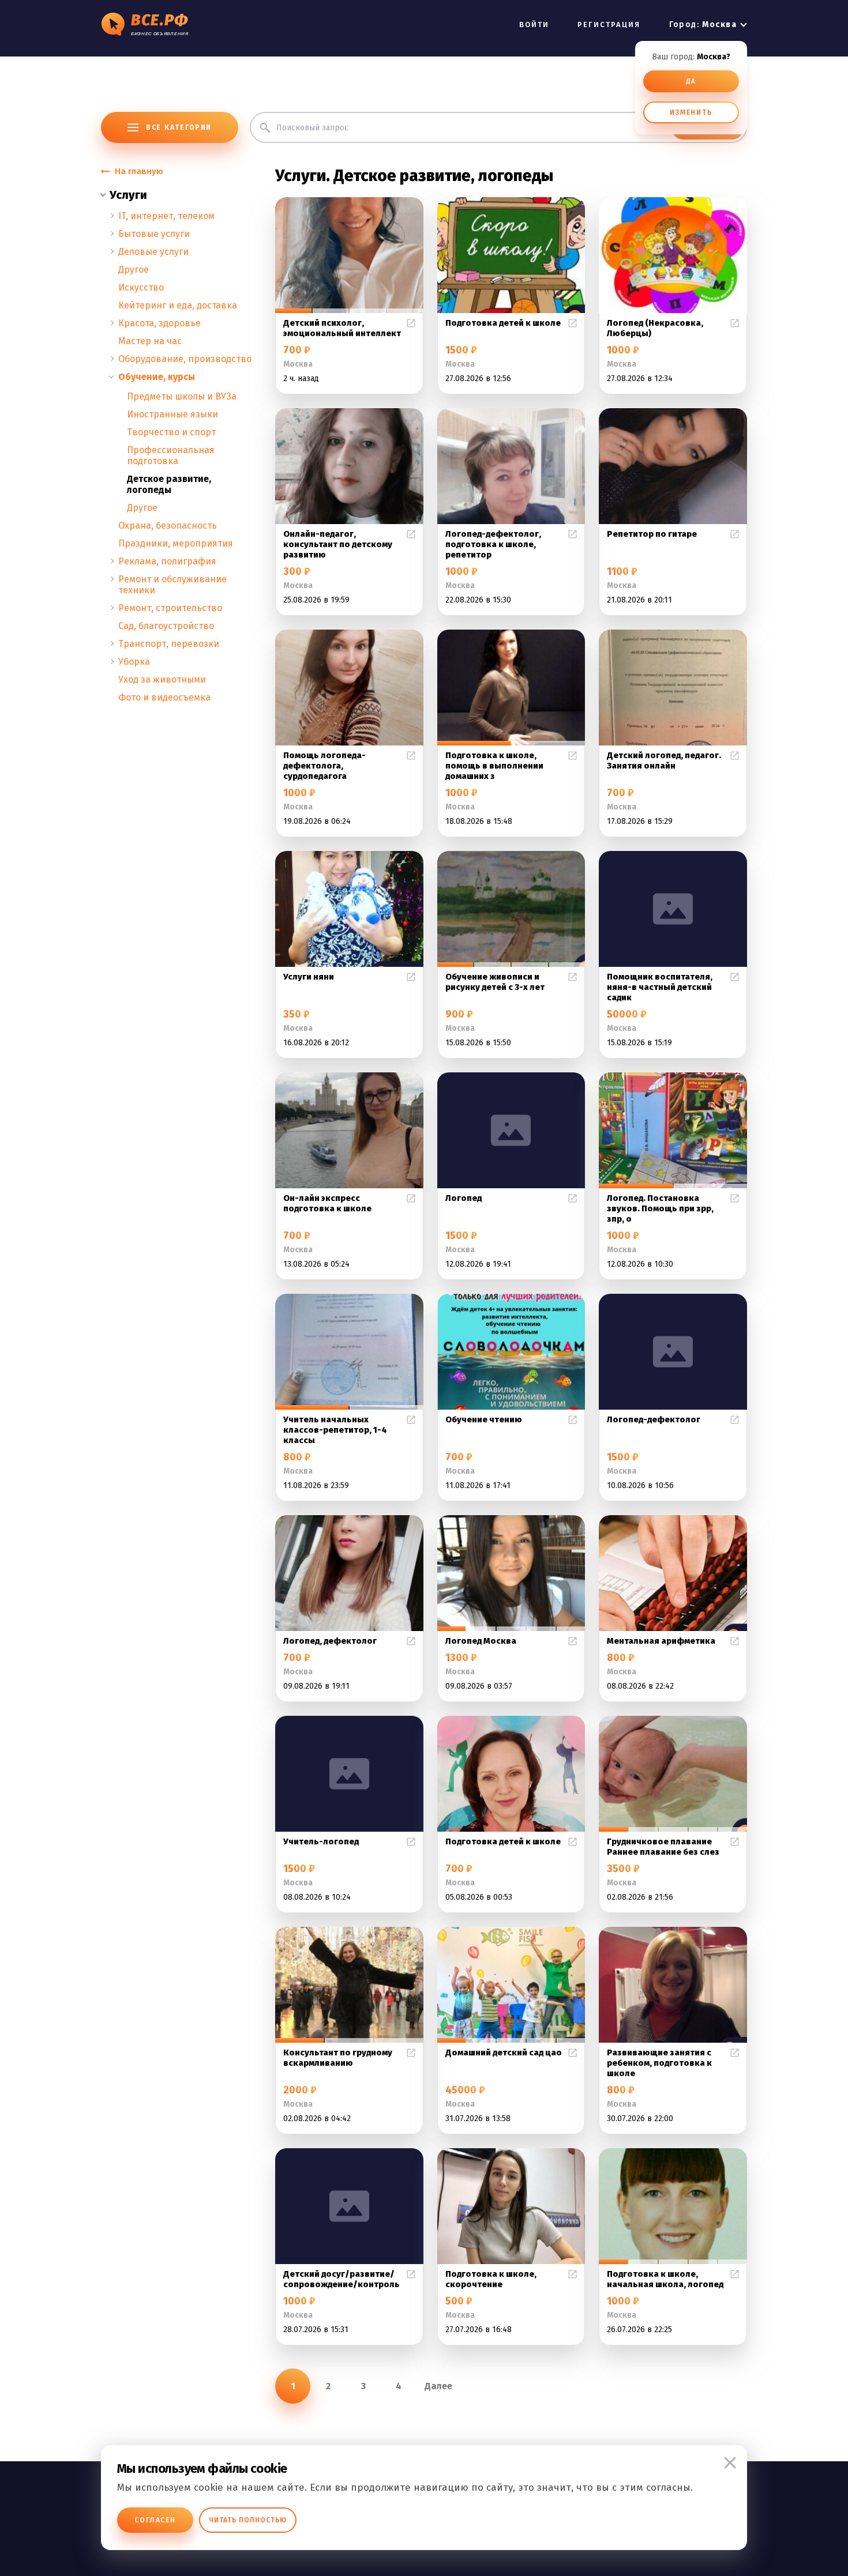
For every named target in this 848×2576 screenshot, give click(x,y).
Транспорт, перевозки (169, 644)
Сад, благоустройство (166, 626)
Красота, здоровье (160, 323)
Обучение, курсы (157, 377)
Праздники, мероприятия (176, 543)
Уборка (134, 662)
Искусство (141, 287)
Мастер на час (150, 341)
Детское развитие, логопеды (169, 484)
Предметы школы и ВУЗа (182, 396)
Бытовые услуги (154, 234)
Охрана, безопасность (168, 526)
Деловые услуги (153, 252)
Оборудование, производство (185, 359)
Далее (438, 2386)
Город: (703, 25)
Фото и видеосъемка (164, 697)
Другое (134, 270)
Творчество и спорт (171, 432)
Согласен (155, 2520)
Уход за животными (162, 679)
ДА (691, 81)
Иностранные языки (172, 414)
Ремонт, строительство (170, 608)
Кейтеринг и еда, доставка (178, 305)
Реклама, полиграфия (167, 561)
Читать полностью (248, 2520)
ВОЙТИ (534, 25)
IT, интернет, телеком (166, 216)
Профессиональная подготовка (171, 455)
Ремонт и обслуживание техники (172, 585)
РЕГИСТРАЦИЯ (609, 25)
